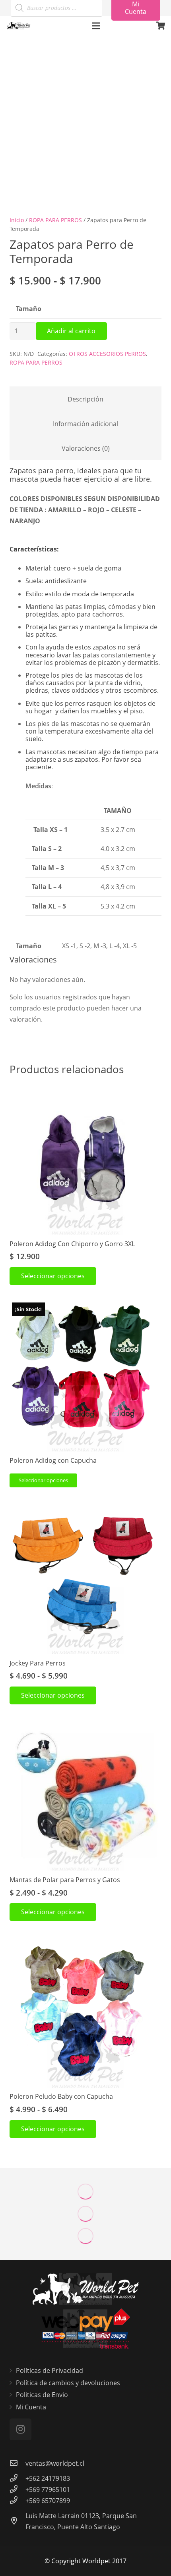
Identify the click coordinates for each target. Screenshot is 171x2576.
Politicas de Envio (42, 2395)
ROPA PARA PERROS (55, 220)
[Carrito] (161, 26)
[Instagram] (20, 2429)
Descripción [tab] (85, 399)
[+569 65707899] (17, 2501)
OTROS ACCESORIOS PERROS (107, 354)
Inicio (17, 220)
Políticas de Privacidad (50, 2370)
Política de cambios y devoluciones (68, 2383)
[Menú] (96, 26)
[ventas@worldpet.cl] (17, 2463)
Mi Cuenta (31, 2407)
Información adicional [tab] (85, 424)
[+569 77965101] (17, 2490)
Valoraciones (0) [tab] (86, 448)
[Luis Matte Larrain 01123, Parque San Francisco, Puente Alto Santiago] (17, 2521)
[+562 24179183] (17, 2478)
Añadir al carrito (71, 331)
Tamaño (29, 309)
